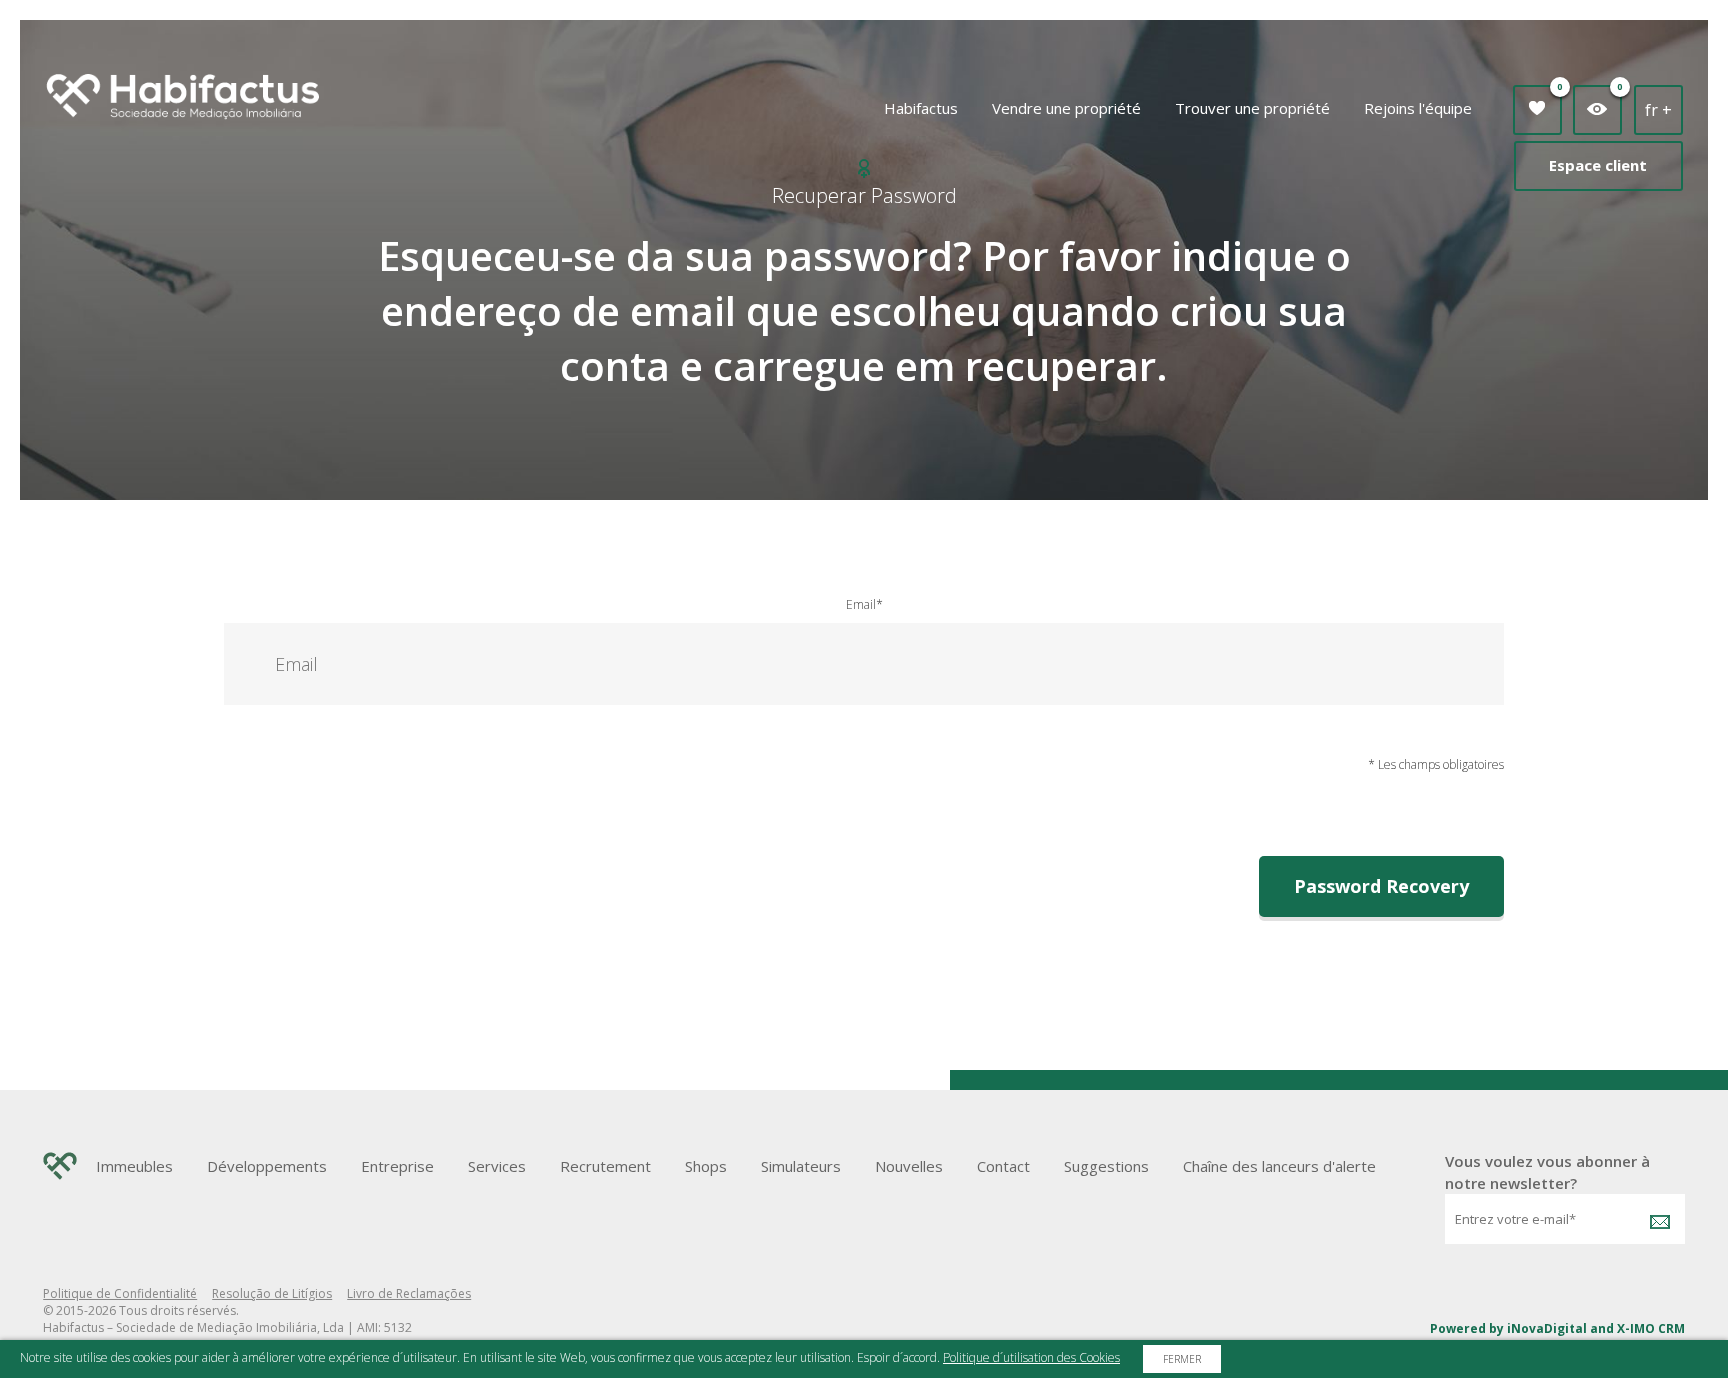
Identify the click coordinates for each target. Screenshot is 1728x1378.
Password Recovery (1381, 886)
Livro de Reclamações (409, 1293)
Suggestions (1106, 1166)
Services (497, 1166)
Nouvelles (909, 1166)
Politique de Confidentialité (120, 1293)
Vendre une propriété (1066, 108)
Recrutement (605, 1166)
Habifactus (921, 108)
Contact (1003, 1166)
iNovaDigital (1547, 1328)
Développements (267, 1166)
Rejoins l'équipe (1418, 108)
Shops (706, 1166)
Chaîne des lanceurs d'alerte (1279, 1166)
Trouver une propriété (1252, 108)
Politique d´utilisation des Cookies (1031, 1357)
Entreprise (397, 1166)
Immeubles (134, 1166)
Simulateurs (801, 1166)
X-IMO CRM (1651, 1328)
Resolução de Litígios (272, 1293)
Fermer (1182, 1359)
